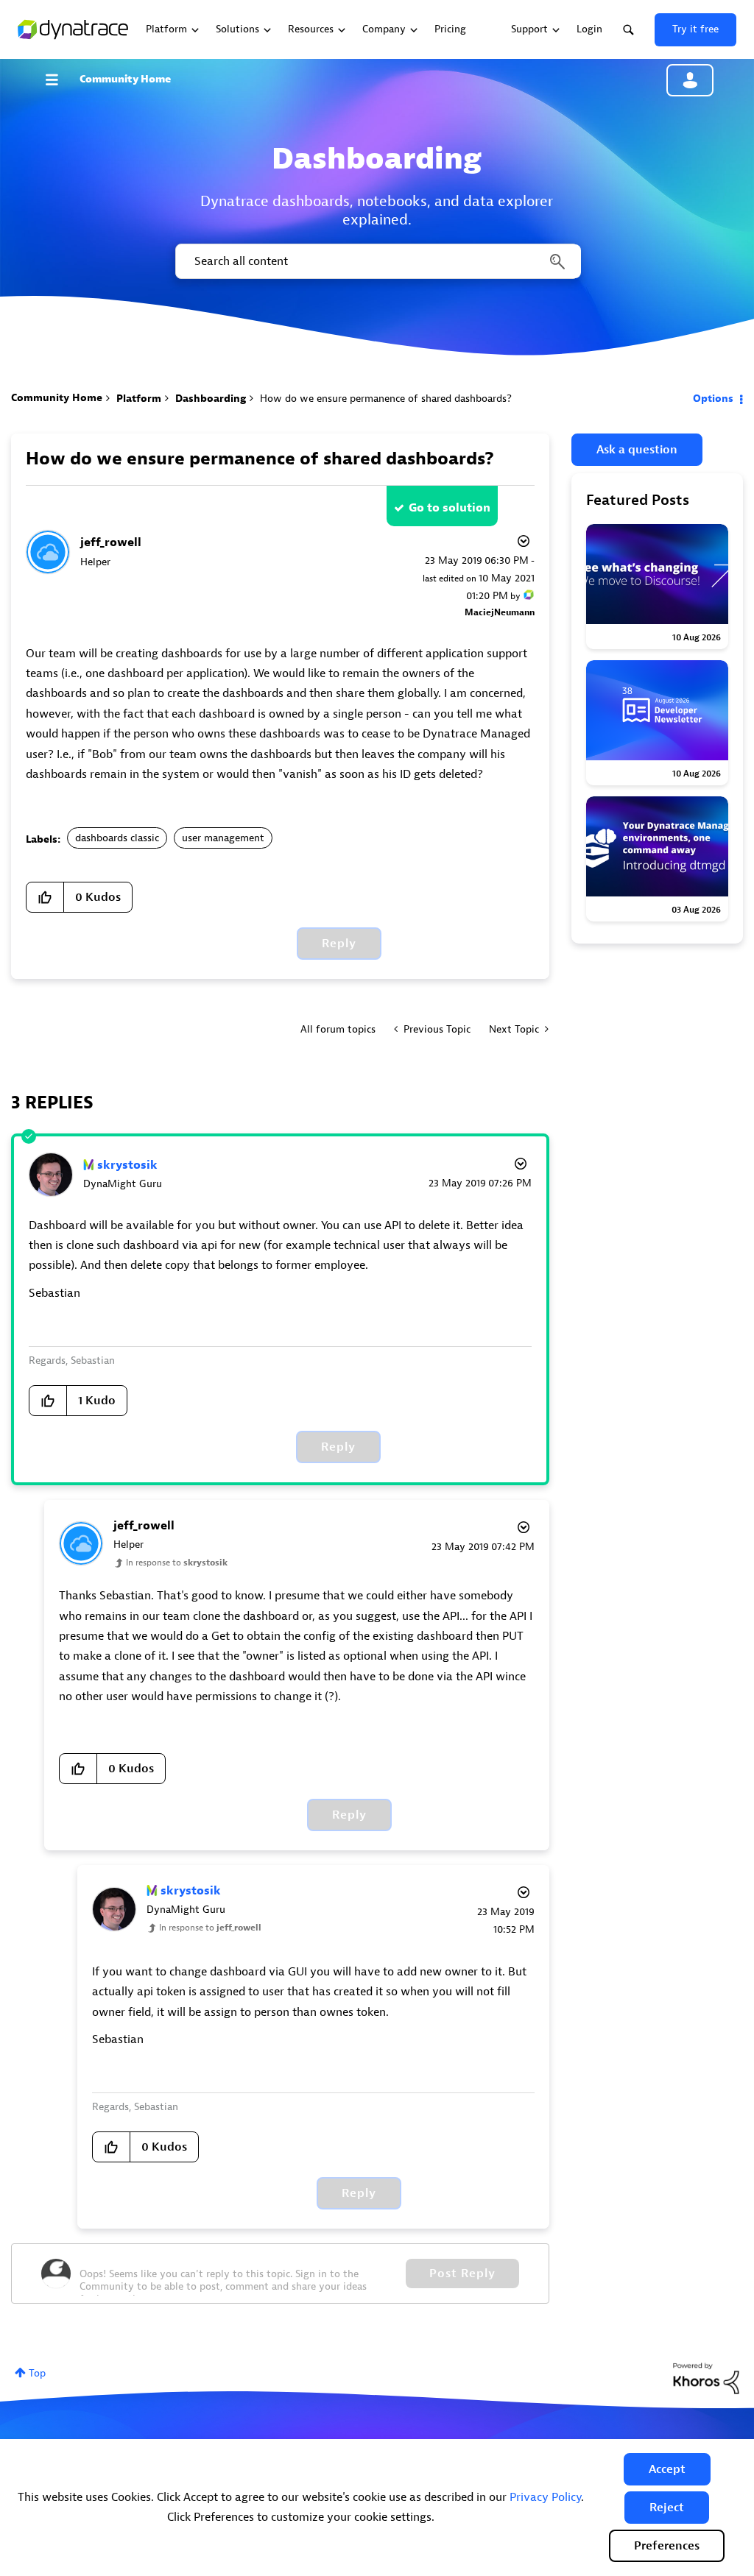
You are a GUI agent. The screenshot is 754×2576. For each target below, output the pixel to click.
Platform (139, 399)
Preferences (667, 2546)
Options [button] (713, 399)
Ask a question (637, 450)
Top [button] (37, 2373)
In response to (177, 1563)
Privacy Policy (545, 2497)
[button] (667, 2469)
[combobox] (377, 261)
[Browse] (59, 79)
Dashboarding (211, 399)
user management (223, 838)
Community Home (125, 79)
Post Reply (462, 2274)
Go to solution (450, 508)
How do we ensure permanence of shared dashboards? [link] (386, 399)
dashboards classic (117, 838)
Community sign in (690, 80)
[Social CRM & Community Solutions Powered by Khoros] (706, 2378)
